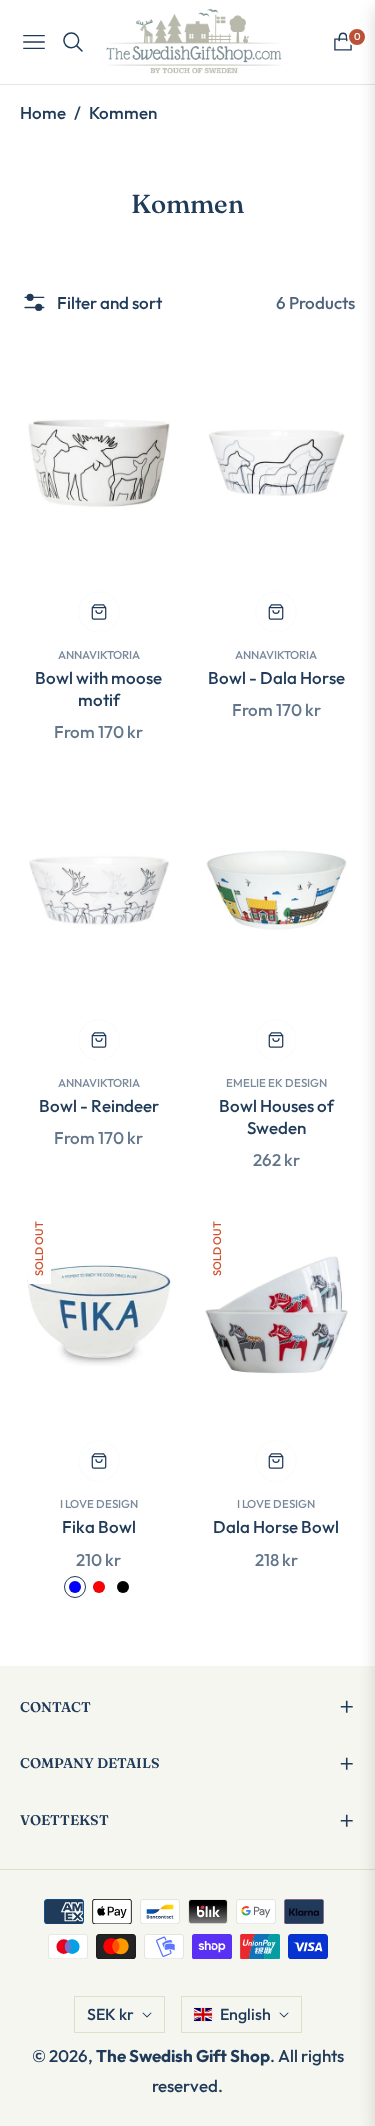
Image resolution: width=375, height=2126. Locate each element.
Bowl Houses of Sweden (276, 1116)
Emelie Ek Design (276, 1082)
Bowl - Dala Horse (276, 677)
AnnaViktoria (99, 654)
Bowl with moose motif (98, 688)
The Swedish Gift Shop (183, 2055)
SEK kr (110, 2014)
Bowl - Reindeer (99, 1105)
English (245, 2014)
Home (43, 112)
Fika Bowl (99, 1526)
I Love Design (99, 1503)
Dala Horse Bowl (276, 1526)
